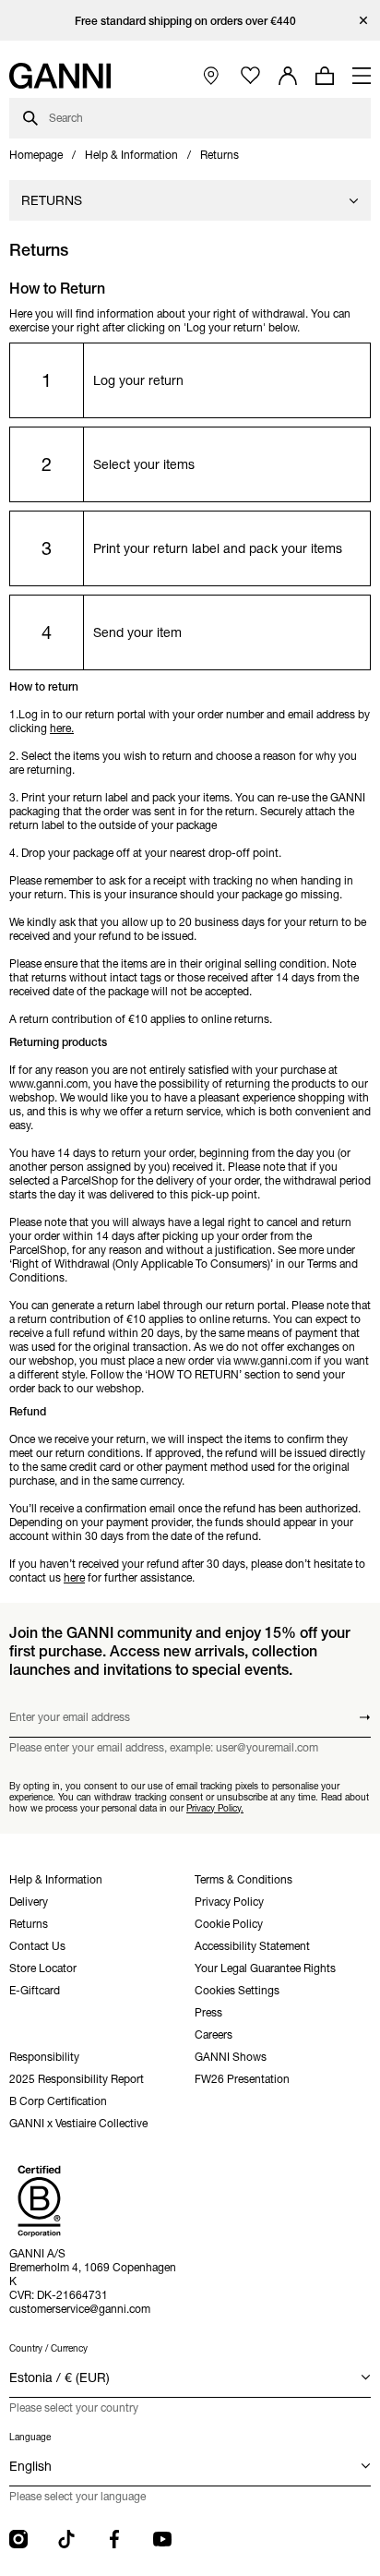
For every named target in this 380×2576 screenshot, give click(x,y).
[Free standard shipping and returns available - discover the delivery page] (190, 21)
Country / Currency (48, 2348)
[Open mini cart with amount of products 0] (325, 76)
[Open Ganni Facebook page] (114, 2539)
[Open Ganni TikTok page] (66, 2539)
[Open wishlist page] (250, 76)
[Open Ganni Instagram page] (18, 2539)
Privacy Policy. (215, 1808)
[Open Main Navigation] (362, 76)
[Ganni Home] (60, 76)
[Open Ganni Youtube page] (162, 2539)
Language (30, 2437)
